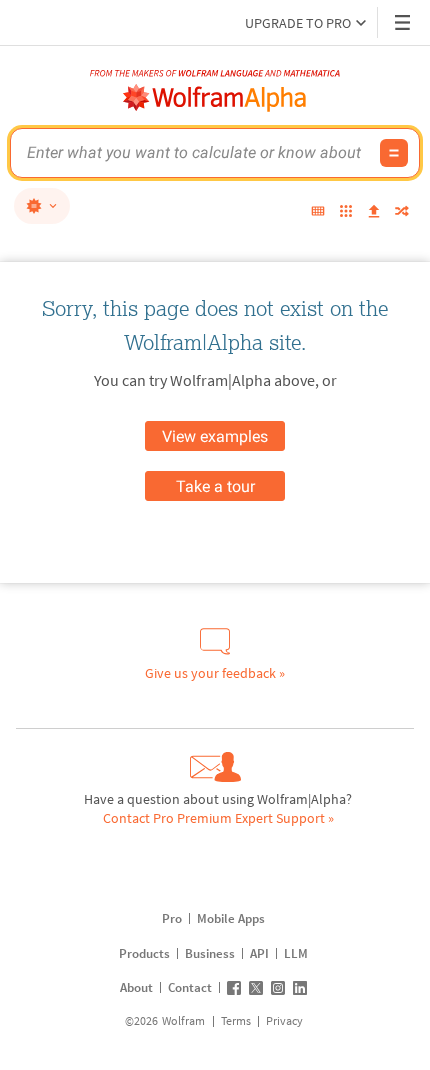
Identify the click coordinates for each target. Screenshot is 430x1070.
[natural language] (42, 206)
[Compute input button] (394, 153)
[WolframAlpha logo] (215, 98)
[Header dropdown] (404, 22)
